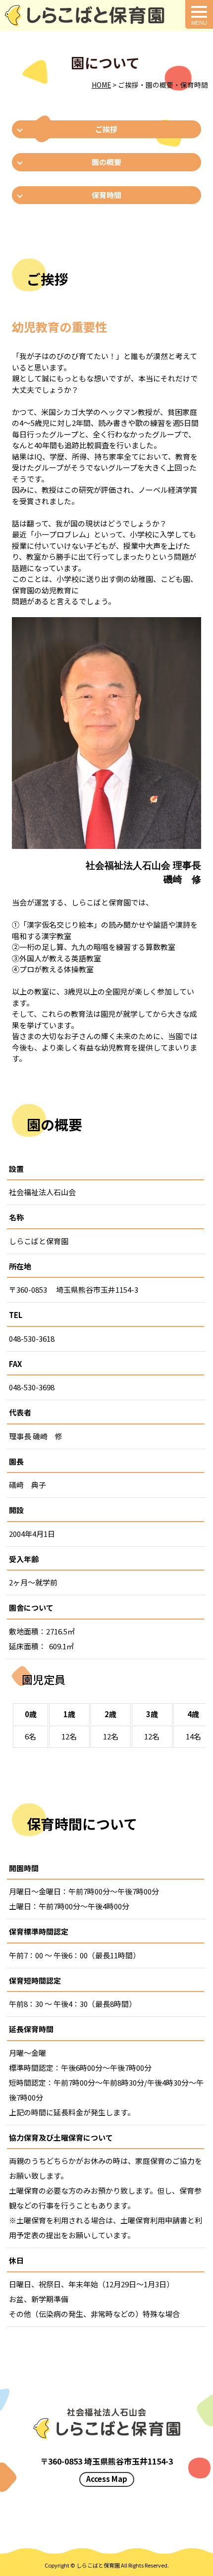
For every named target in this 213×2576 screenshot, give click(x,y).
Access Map (107, 2479)
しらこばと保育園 (98, 2565)
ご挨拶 (106, 129)
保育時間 (106, 195)
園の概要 (106, 162)
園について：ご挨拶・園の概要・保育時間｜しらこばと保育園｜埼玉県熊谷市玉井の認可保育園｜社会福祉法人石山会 (84, 16)
